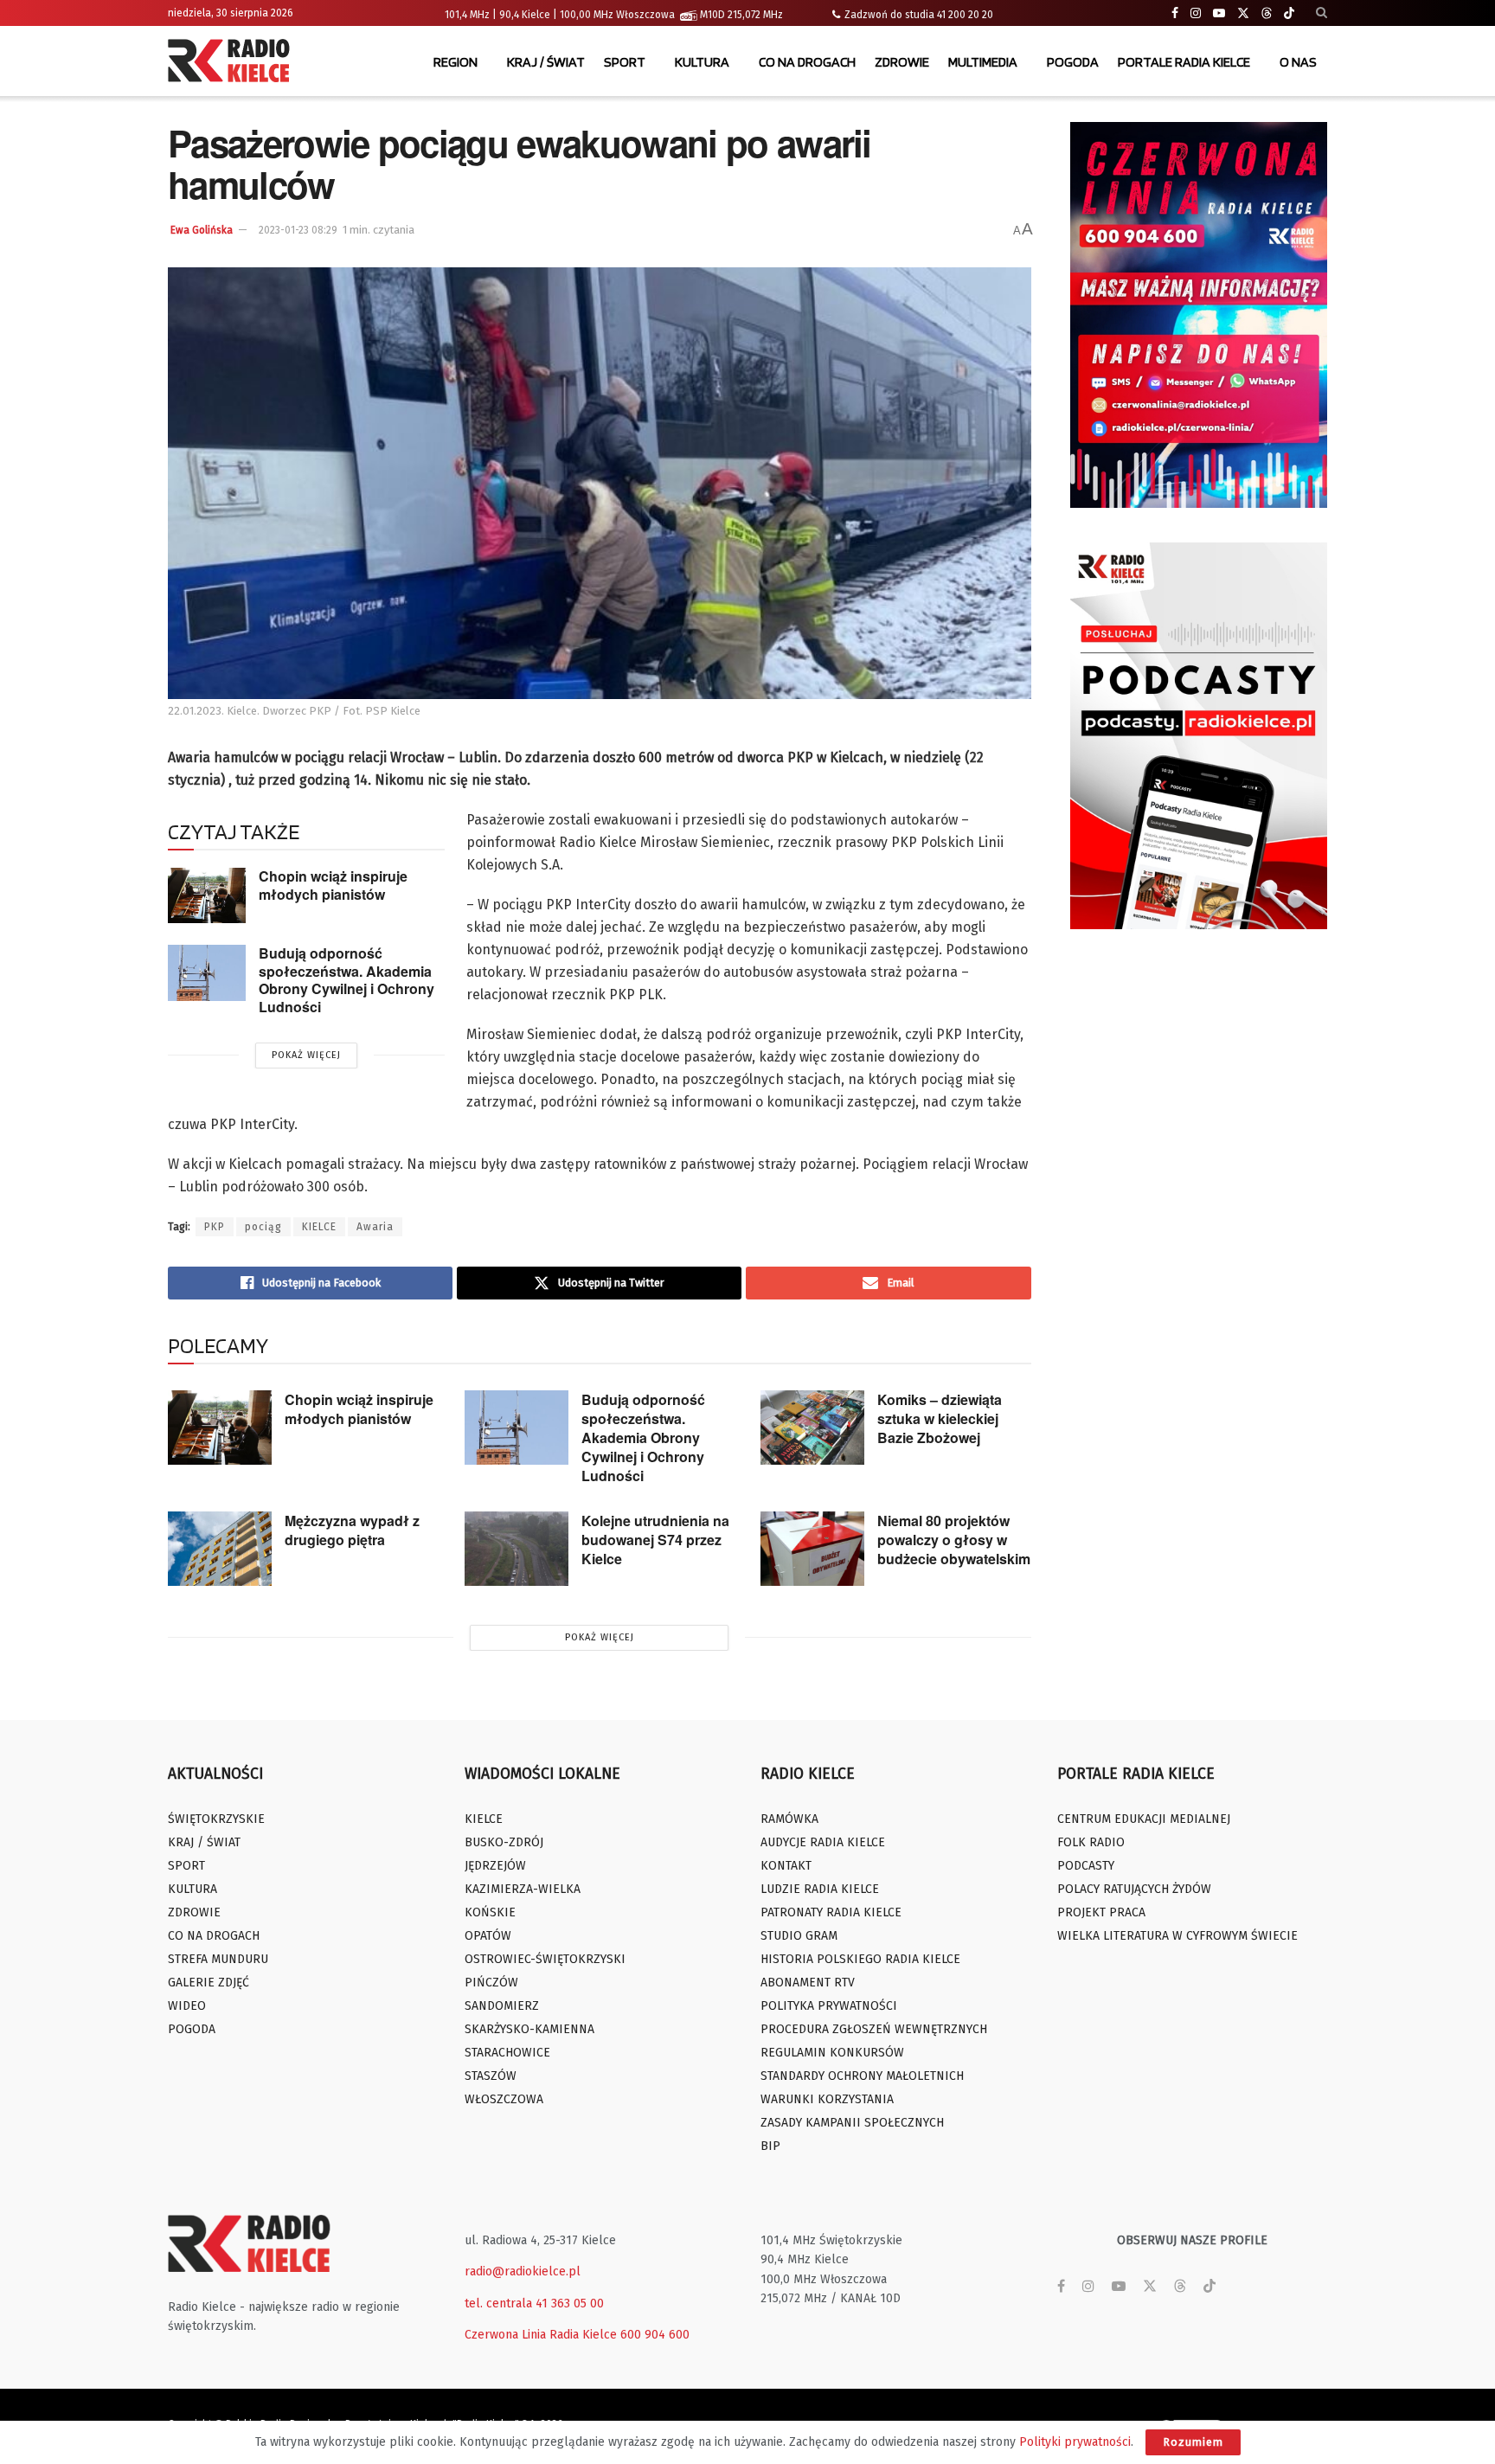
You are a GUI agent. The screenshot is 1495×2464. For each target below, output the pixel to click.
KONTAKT (786, 1866)
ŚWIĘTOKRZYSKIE (216, 1819)
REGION (456, 62)
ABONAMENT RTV (808, 1983)
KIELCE (319, 1227)
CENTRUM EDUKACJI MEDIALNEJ (1144, 1819)
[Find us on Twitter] (1243, 13)
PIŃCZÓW (491, 1983)
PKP (215, 1227)
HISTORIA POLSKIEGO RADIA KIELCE (860, 1959)
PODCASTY (1086, 1866)
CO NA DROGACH (807, 62)
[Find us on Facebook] (1175, 13)
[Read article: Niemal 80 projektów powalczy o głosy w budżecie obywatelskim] (812, 1549)
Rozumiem (1193, 2442)
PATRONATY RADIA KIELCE (831, 1912)
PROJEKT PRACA (1101, 1912)
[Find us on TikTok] (1289, 14)
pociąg (263, 1227)
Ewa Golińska (202, 230)
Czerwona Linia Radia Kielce (541, 2335)
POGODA (1073, 62)
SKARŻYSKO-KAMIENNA (529, 2029)
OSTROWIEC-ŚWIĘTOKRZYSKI (545, 1959)
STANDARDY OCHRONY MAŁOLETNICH (862, 2076)
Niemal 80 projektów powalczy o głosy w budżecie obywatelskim (954, 1540)
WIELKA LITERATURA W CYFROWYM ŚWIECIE (1177, 1936)
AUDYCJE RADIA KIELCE (823, 1842)
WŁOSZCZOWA (504, 2099)
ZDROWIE (902, 62)
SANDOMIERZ (502, 2006)
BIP (770, 2146)
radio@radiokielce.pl (523, 2271)
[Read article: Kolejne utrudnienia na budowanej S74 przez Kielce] (517, 1549)
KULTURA (702, 62)
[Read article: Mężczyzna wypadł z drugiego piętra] (220, 1549)
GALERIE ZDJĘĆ (209, 1983)
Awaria (375, 1227)
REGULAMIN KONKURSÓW (832, 2053)
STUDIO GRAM (799, 1936)
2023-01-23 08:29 (298, 230)
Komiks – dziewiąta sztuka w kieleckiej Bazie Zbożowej (940, 1418)
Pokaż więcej (306, 1055)
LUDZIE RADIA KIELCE (820, 1889)
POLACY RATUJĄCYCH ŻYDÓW (1134, 1889)
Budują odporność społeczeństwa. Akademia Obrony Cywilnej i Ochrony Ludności (346, 980)
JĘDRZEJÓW (495, 1866)
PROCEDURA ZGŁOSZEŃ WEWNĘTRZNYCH (874, 2029)
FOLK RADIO (1091, 1842)
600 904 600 (655, 2335)
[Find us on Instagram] (1196, 13)
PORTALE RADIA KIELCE (1184, 62)
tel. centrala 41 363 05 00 (534, 2304)
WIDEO (187, 2006)
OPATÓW (488, 1936)
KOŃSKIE (490, 1912)
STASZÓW (491, 2076)
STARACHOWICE (507, 2053)
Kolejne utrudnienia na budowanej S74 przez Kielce (655, 1540)
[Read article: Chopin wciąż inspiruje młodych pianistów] (207, 895)
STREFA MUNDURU (218, 1959)
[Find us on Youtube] (1219, 13)
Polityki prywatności (1075, 2442)
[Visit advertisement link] (1199, 315)
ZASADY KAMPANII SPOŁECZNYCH (852, 2123)
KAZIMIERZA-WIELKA (523, 1889)
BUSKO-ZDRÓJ (504, 1842)
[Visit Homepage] (233, 62)
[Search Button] (1322, 13)
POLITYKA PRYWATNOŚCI (829, 2006)
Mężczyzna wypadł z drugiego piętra (352, 1530)
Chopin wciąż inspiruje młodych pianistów (333, 885)
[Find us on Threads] (1267, 14)
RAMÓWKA (789, 1819)
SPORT (625, 62)
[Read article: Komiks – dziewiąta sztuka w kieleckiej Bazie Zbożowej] (812, 1428)
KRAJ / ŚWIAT (546, 62)
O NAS (1298, 62)
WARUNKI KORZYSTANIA (827, 2099)
